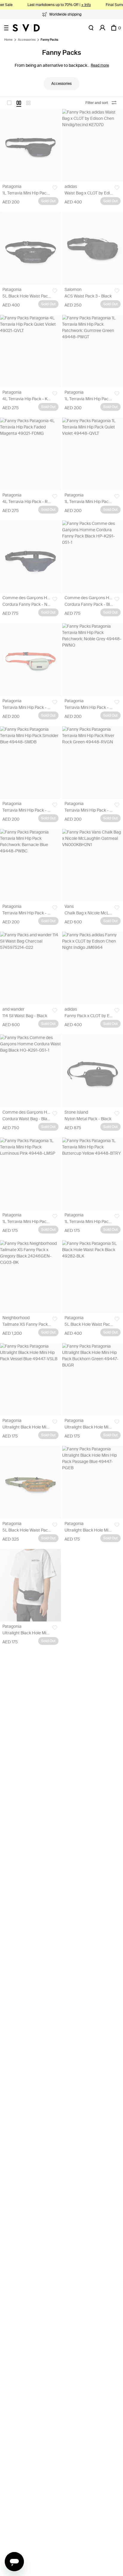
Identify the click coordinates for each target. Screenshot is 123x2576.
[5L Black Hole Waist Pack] (30, 248)
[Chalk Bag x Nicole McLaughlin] (93, 865)
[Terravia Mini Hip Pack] (30, 659)
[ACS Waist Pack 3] (93, 248)
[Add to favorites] (55, 188)
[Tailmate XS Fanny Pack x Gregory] (30, 1277)
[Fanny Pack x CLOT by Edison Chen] (93, 968)
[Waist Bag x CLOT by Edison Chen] (93, 145)
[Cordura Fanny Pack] (30, 557)
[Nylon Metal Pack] (93, 1071)
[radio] (9, 103)
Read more (100, 65)
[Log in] (102, 28)
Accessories (27, 40)
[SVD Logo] (26, 28)
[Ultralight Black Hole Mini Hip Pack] (30, 1379)
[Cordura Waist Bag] (30, 1071)
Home (8, 40)
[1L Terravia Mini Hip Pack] (30, 145)
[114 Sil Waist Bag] (30, 968)
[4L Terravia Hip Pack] (30, 351)
